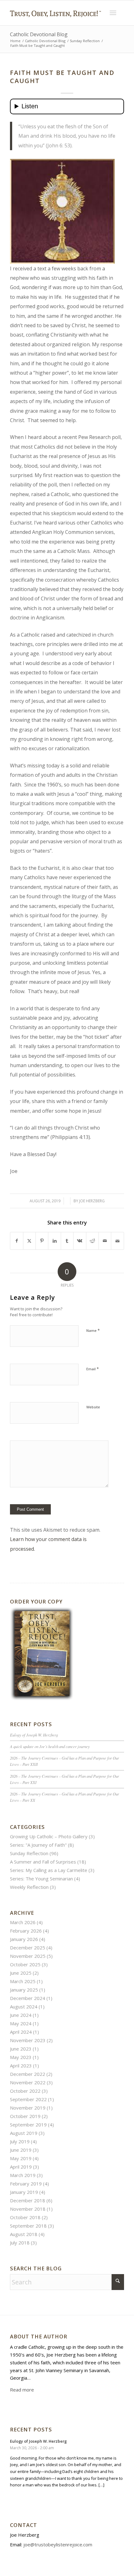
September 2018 (28, 2226)
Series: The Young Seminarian (41, 1879)
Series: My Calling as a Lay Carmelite (49, 1870)
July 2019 (20, 2141)
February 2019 (26, 2184)
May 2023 (21, 2057)
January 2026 (24, 1939)
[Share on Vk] (80, 1241)
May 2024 (21, 2023)
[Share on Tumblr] (67, 1241)
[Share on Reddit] (92, 1241)
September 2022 (28, 2099)
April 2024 (21, 2032)
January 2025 (24, 1990)
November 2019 (28, 2108)
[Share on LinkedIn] (54, 1241)
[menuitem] (113, 13)
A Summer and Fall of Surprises (43, 1862)
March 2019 (23, 2175)
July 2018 (20, 2243)
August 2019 (24, 2133)
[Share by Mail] (105, 1241)
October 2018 (25, 2217)
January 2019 (24, 2192)
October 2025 (25, 1964)
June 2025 (21, 1973)
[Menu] (113, 13)
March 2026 (23, 1922)
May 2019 (21, 2158)
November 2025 (28, 1956)
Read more (22, 2390)
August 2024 (24, 2007)
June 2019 (21, 2150)
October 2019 (25, 2116)
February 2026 (26, 1931)
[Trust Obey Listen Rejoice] (55, 23)
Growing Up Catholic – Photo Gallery (49, 1836)
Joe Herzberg (92, 1201)
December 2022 (28, 2074)
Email (93, 1369)
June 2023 (21, 2049)
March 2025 (23, 1981)
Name (93, 1330)
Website (93, 1407)
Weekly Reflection (29, 1887)
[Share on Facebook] (17, 1241)
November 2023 (28, 2040)
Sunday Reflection (29, 1853)
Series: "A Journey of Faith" (38, 1845)
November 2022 (28, 2082)
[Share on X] (29, 1241)
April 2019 (21, 2167)
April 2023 (21, 2066)
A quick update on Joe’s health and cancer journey (50, 1746)
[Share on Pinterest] (42, 1241)
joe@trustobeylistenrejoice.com (58, 2544)
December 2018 (28, 2200)
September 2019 (28, 2125)
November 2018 (28, 2209)
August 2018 (24, 2234)
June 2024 (21, 2015)
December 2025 (28, 1948)
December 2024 (28, 1998)
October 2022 (25, 2091)
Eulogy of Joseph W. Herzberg (34, 1735)
